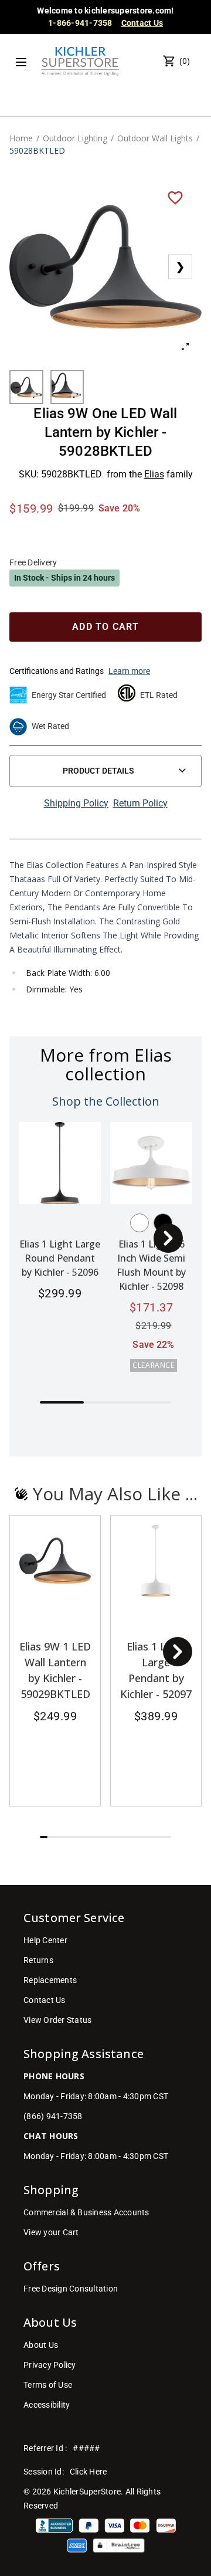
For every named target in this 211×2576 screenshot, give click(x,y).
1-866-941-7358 (80, 23)
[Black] (163, 1223)
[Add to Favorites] (175, 197)
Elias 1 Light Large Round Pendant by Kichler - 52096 (60, 1258)
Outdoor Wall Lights (155, 138)
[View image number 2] (67, 387)
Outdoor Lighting (75, 138)
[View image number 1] (26, 387)
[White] (139, 1223)
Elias (154, 474)
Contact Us (142, 23)
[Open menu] (21, 62)
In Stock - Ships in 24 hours (64, 578)
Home (21, 138)
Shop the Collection (106, 1101)
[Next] (168, 1238)
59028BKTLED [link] (37, 150)
